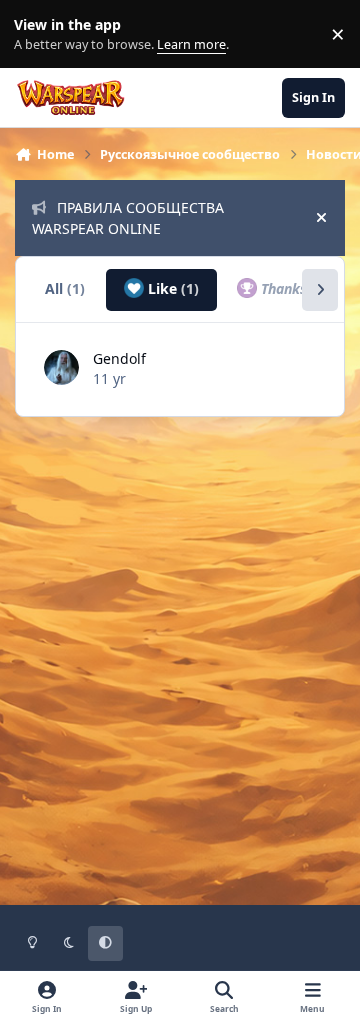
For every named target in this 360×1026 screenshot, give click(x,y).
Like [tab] (171, 288)
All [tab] (65, 288)
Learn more (38, 34)
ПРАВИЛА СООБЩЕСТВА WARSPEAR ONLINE (128, 218)
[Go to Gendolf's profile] (61, 367)
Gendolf (119, 358)
